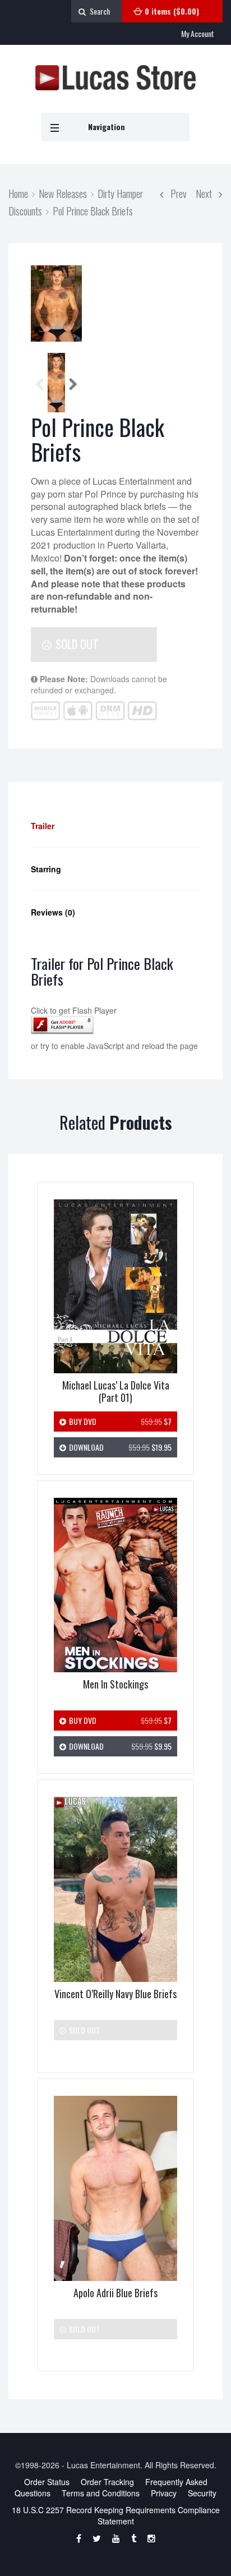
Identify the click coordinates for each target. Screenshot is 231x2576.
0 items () (172, 11)
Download (119, 1447)
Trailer (43, 826)
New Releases (63, 193)
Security (202, 2493)
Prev (175, 193)
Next (207, 193)
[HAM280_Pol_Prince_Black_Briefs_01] (56, 384)
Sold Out (75, 644)
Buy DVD (119, 1421)
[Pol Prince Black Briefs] (56, 303)
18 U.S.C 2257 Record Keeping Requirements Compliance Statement (116, 2515)
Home (18, 193)
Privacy (164, 2493)
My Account (198, 33)
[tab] (115, 826)
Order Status (47, 2482)
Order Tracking (107, 2482)
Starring (46, 869)
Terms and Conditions (101, 2493)
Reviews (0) (53, 912)
